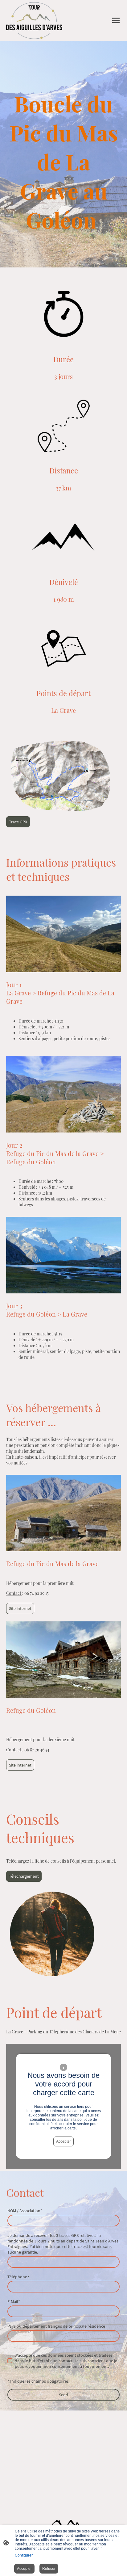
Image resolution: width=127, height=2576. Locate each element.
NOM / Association (25, 2211)
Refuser (49, 2569)
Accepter (63, 2141)
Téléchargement (24, 1876)
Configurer (24, 2555)
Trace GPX (18, 822)
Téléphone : (18, 2277)
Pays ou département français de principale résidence (56, 2326)
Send (63, 2395)
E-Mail (14, 2301)
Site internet (20, 1608)
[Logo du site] (34, 21)
